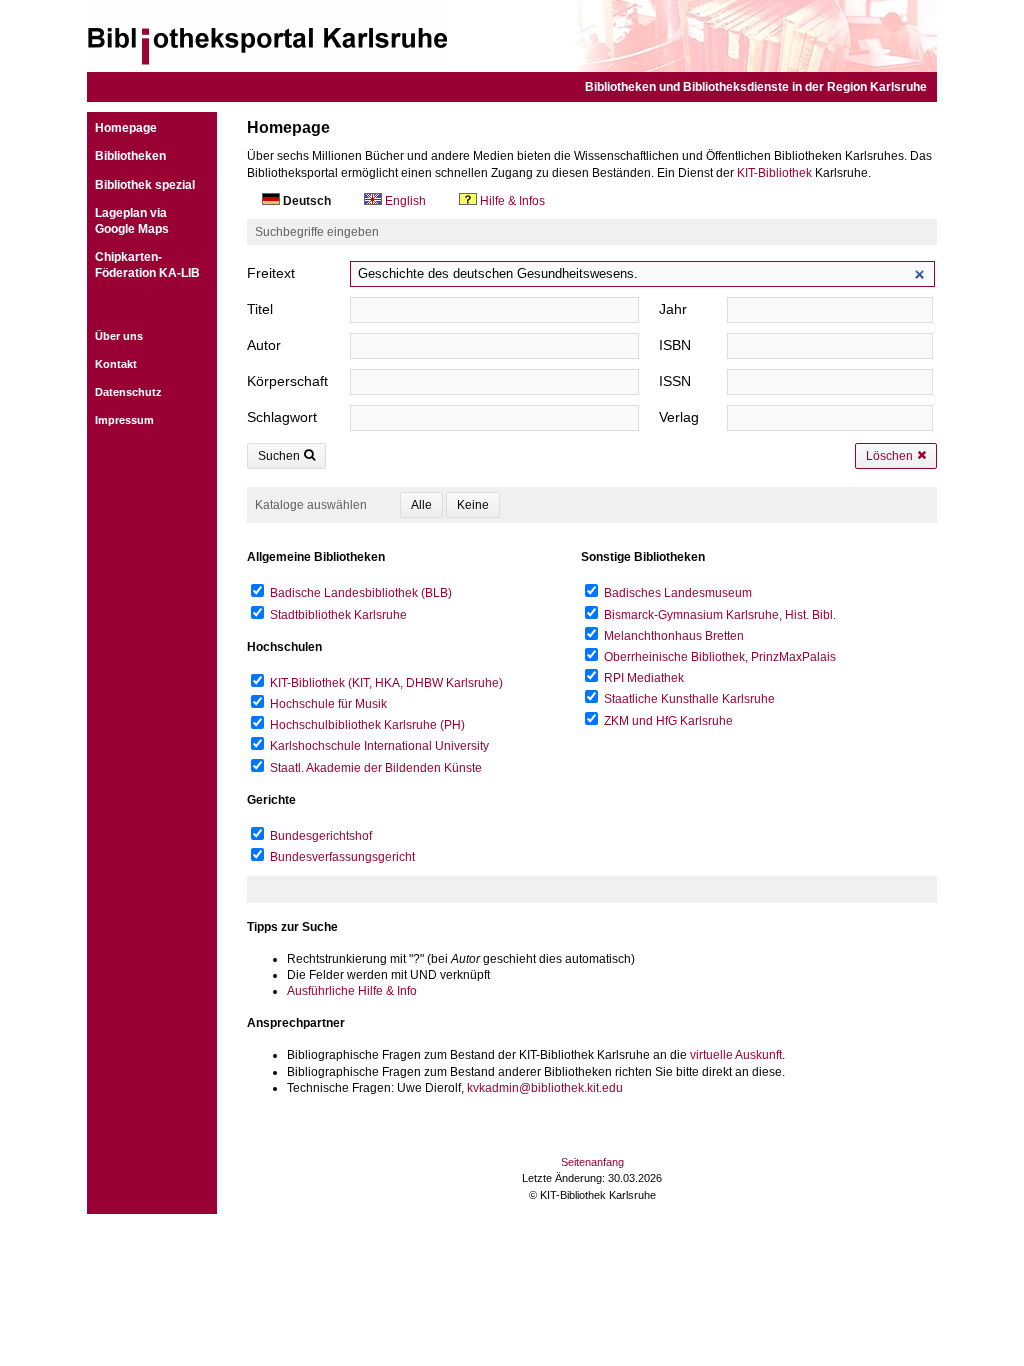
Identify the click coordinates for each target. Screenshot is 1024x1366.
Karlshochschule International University (379, 746)
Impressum (124, 420)
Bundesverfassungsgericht (342, 857)
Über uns (119, 336)
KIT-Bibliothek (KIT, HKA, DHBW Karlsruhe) (386, 683)
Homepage (126, 128)
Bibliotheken (130, 156)
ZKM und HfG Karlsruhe (668, 721)
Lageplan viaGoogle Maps (132, 221)
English (405, 201)
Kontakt (116, 364)
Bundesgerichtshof (321, 836)
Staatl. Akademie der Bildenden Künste (376, 768)
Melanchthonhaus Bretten (674, 636)
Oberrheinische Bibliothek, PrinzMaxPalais (720, 657)
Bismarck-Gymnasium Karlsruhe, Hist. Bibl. (720, 615)
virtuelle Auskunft (736, 1055)
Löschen (889, 456)
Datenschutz (128, 392)
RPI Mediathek (644, 678)
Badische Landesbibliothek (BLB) (361, 593)
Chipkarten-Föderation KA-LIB (147, 265)
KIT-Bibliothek (774, 173)
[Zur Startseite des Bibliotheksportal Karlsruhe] (512, 36)
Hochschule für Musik (328, 704)
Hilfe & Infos (511, 201)
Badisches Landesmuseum (678, 593)
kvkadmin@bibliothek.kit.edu (545, 1088)
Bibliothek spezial (145, 185)
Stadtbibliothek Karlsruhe (338, 615)
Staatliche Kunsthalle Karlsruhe (689, 699)
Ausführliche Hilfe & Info (352, 991)
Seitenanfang (592, 1162)
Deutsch (307, 201)
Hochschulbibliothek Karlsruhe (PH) (367, 725)
